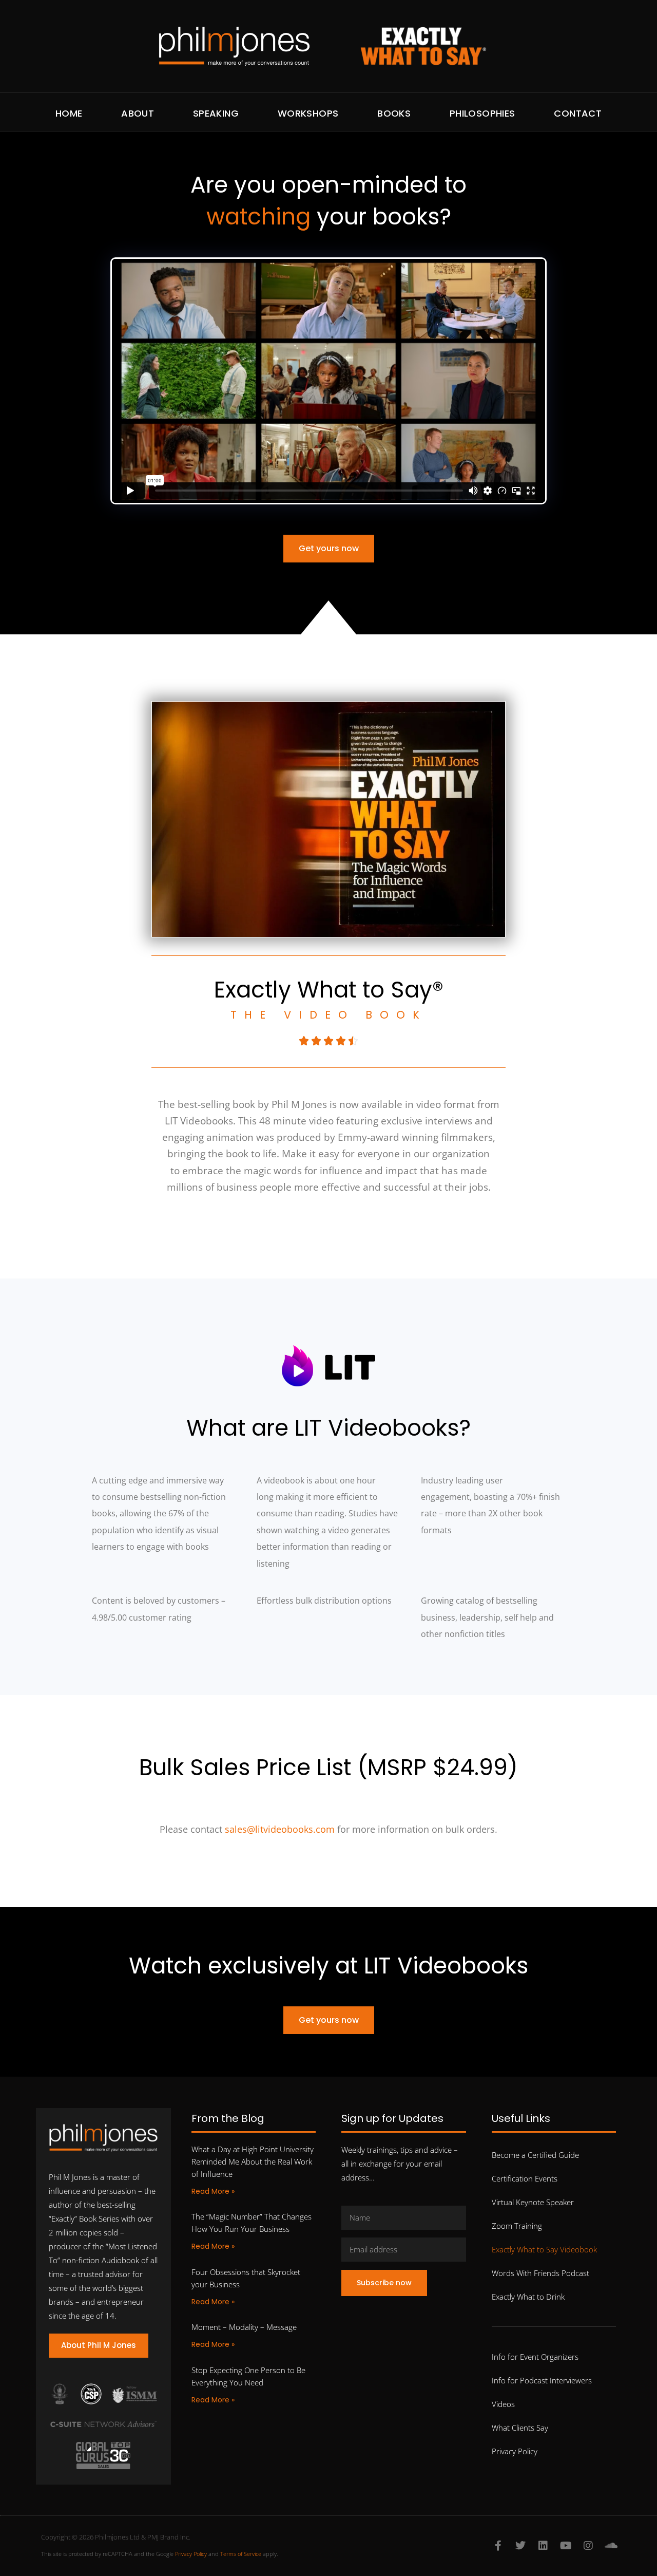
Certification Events (525, 2178)
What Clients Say (520, 2428)
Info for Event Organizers (535, 2357)
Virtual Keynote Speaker (533, 2202)
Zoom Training (517, 2226)
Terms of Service (241, 2554)
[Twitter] (520, 2546)
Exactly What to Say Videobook (544, 2249)
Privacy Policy (515, 2451)
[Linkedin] (543, 2546)
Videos (503, 2404)
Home (69, 113)
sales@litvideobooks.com (280, 1829)
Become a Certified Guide (535, 2155)
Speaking (216, 113)
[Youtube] (566, 2546)
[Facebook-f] (498, 2546)
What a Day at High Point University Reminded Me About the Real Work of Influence (253, 2161)
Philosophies (482, 113)
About (138, 113)
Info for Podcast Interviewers (542, 2380)
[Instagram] (588, 2546)
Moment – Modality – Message (244, 2327)
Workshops (308, 113)
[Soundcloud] (611, 2546)
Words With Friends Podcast (540, 2273)
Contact (578, 113)
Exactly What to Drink (528, 2297)
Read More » (213, 2191)
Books (394, 113)
